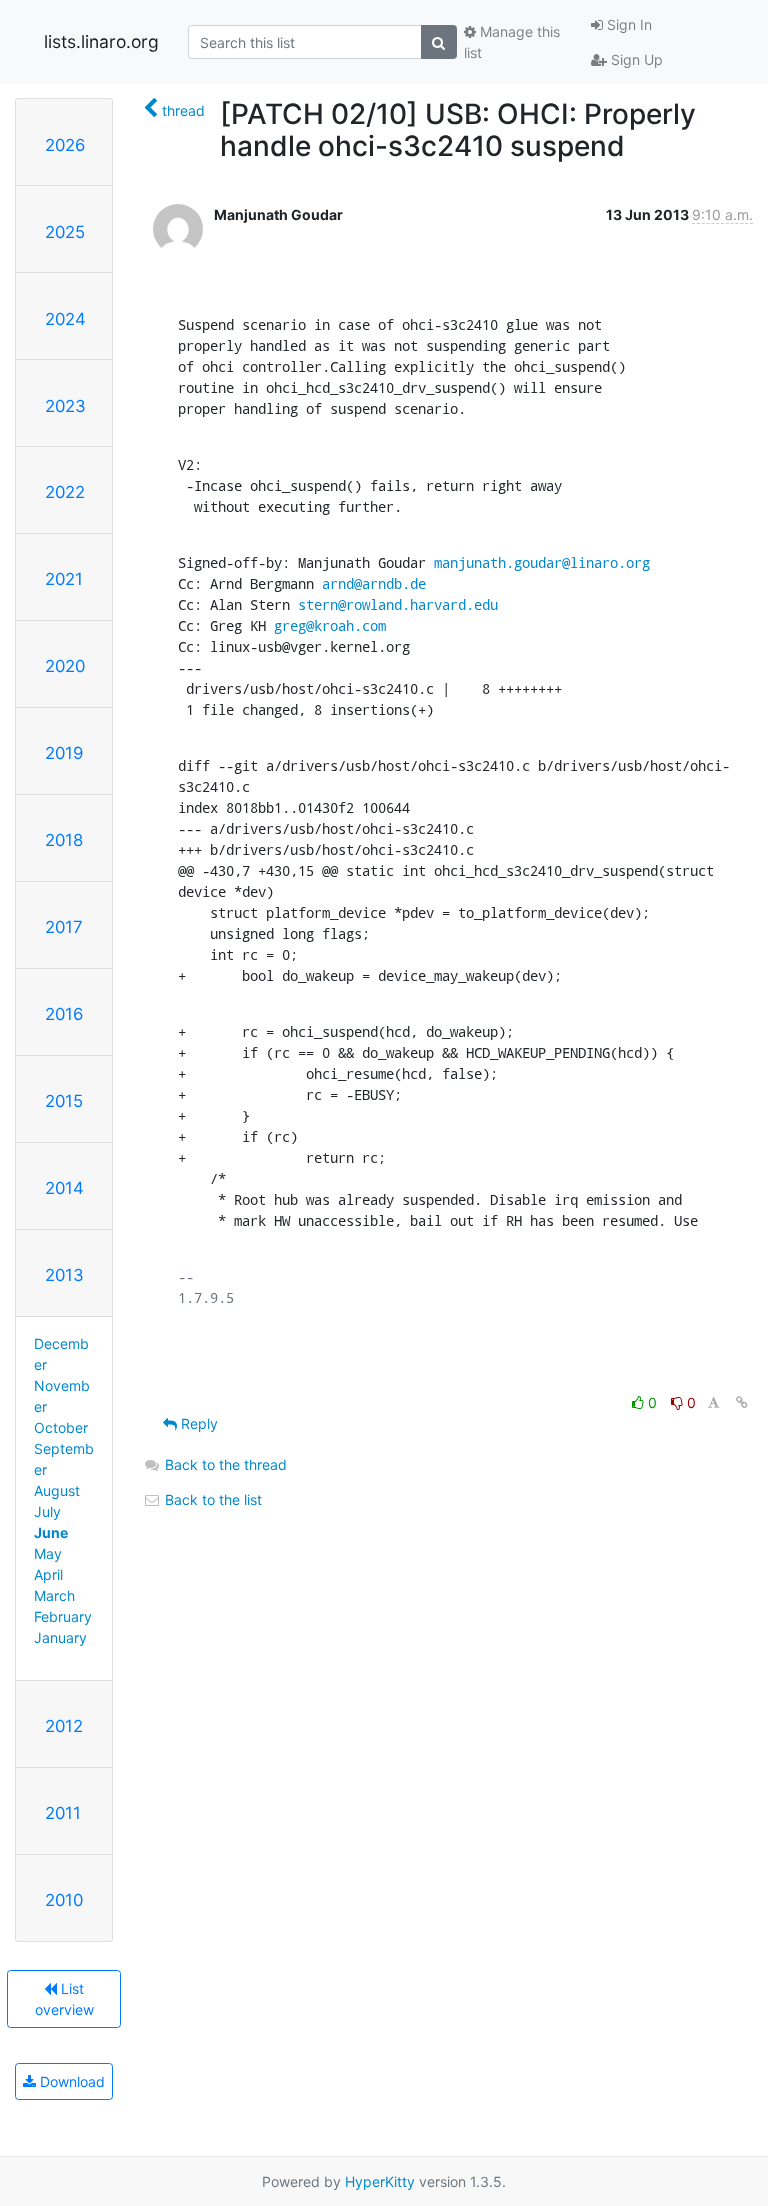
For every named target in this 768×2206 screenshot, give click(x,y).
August (57, 1490)
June (51, 1532)
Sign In (627, 24)
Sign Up (635, 59)
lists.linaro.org (101, 41)
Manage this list (512, 42)
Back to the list (211, 1499)
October (61, 1427)
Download (70, 2081)
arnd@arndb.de (374, 583)
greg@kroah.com (330, 625)
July (47, 1511)
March (54, 1595)
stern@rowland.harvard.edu (398, 604)
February (63, 1616)
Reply (197, 1423)
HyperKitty (380, 2181)
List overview (64, 1999)
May (48, 1553)
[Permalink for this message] (742, 1402)
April (48, 1574)
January (60, 1637)
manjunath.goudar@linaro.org (542, 562)
